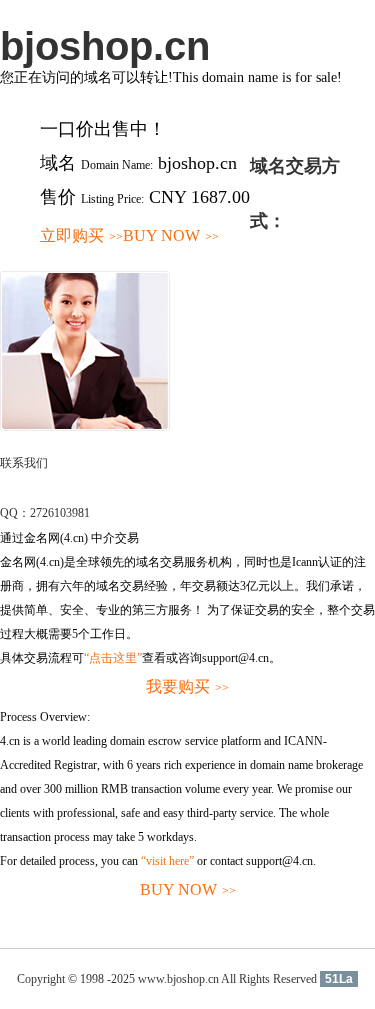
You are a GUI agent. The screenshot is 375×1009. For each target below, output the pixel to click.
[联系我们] (85, 427)
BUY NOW (171, 235)
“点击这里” (113, 658)
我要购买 (187, 686)
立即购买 (81, 235)
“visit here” (167, 861)
